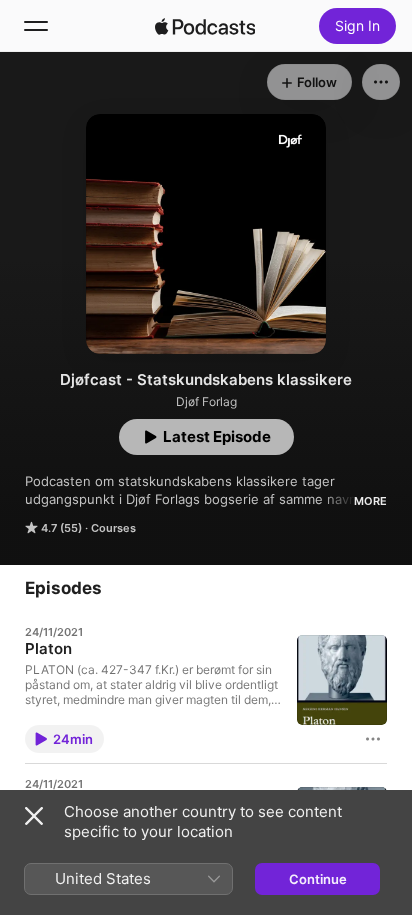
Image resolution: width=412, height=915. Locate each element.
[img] (205, 26)
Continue (318, 879)
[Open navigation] (36, 26)
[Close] (34, 816)
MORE (370, 501)
